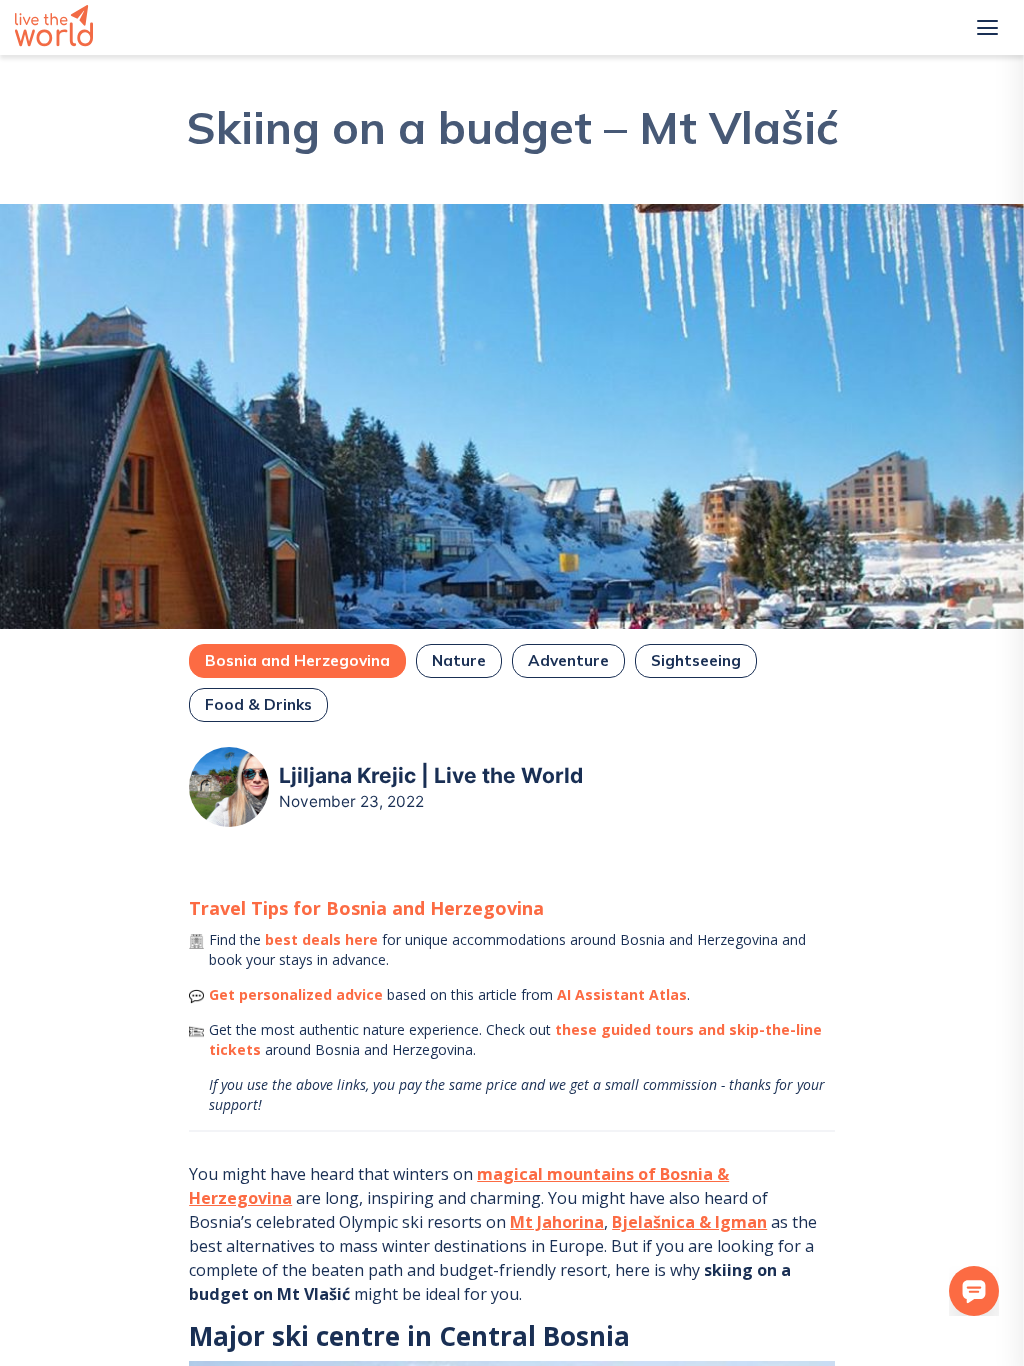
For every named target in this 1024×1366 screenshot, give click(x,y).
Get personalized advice (296, 994)
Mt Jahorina (557, 1222)
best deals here (321, 939)
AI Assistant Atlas (622, 994)
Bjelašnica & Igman (689, 1222)
